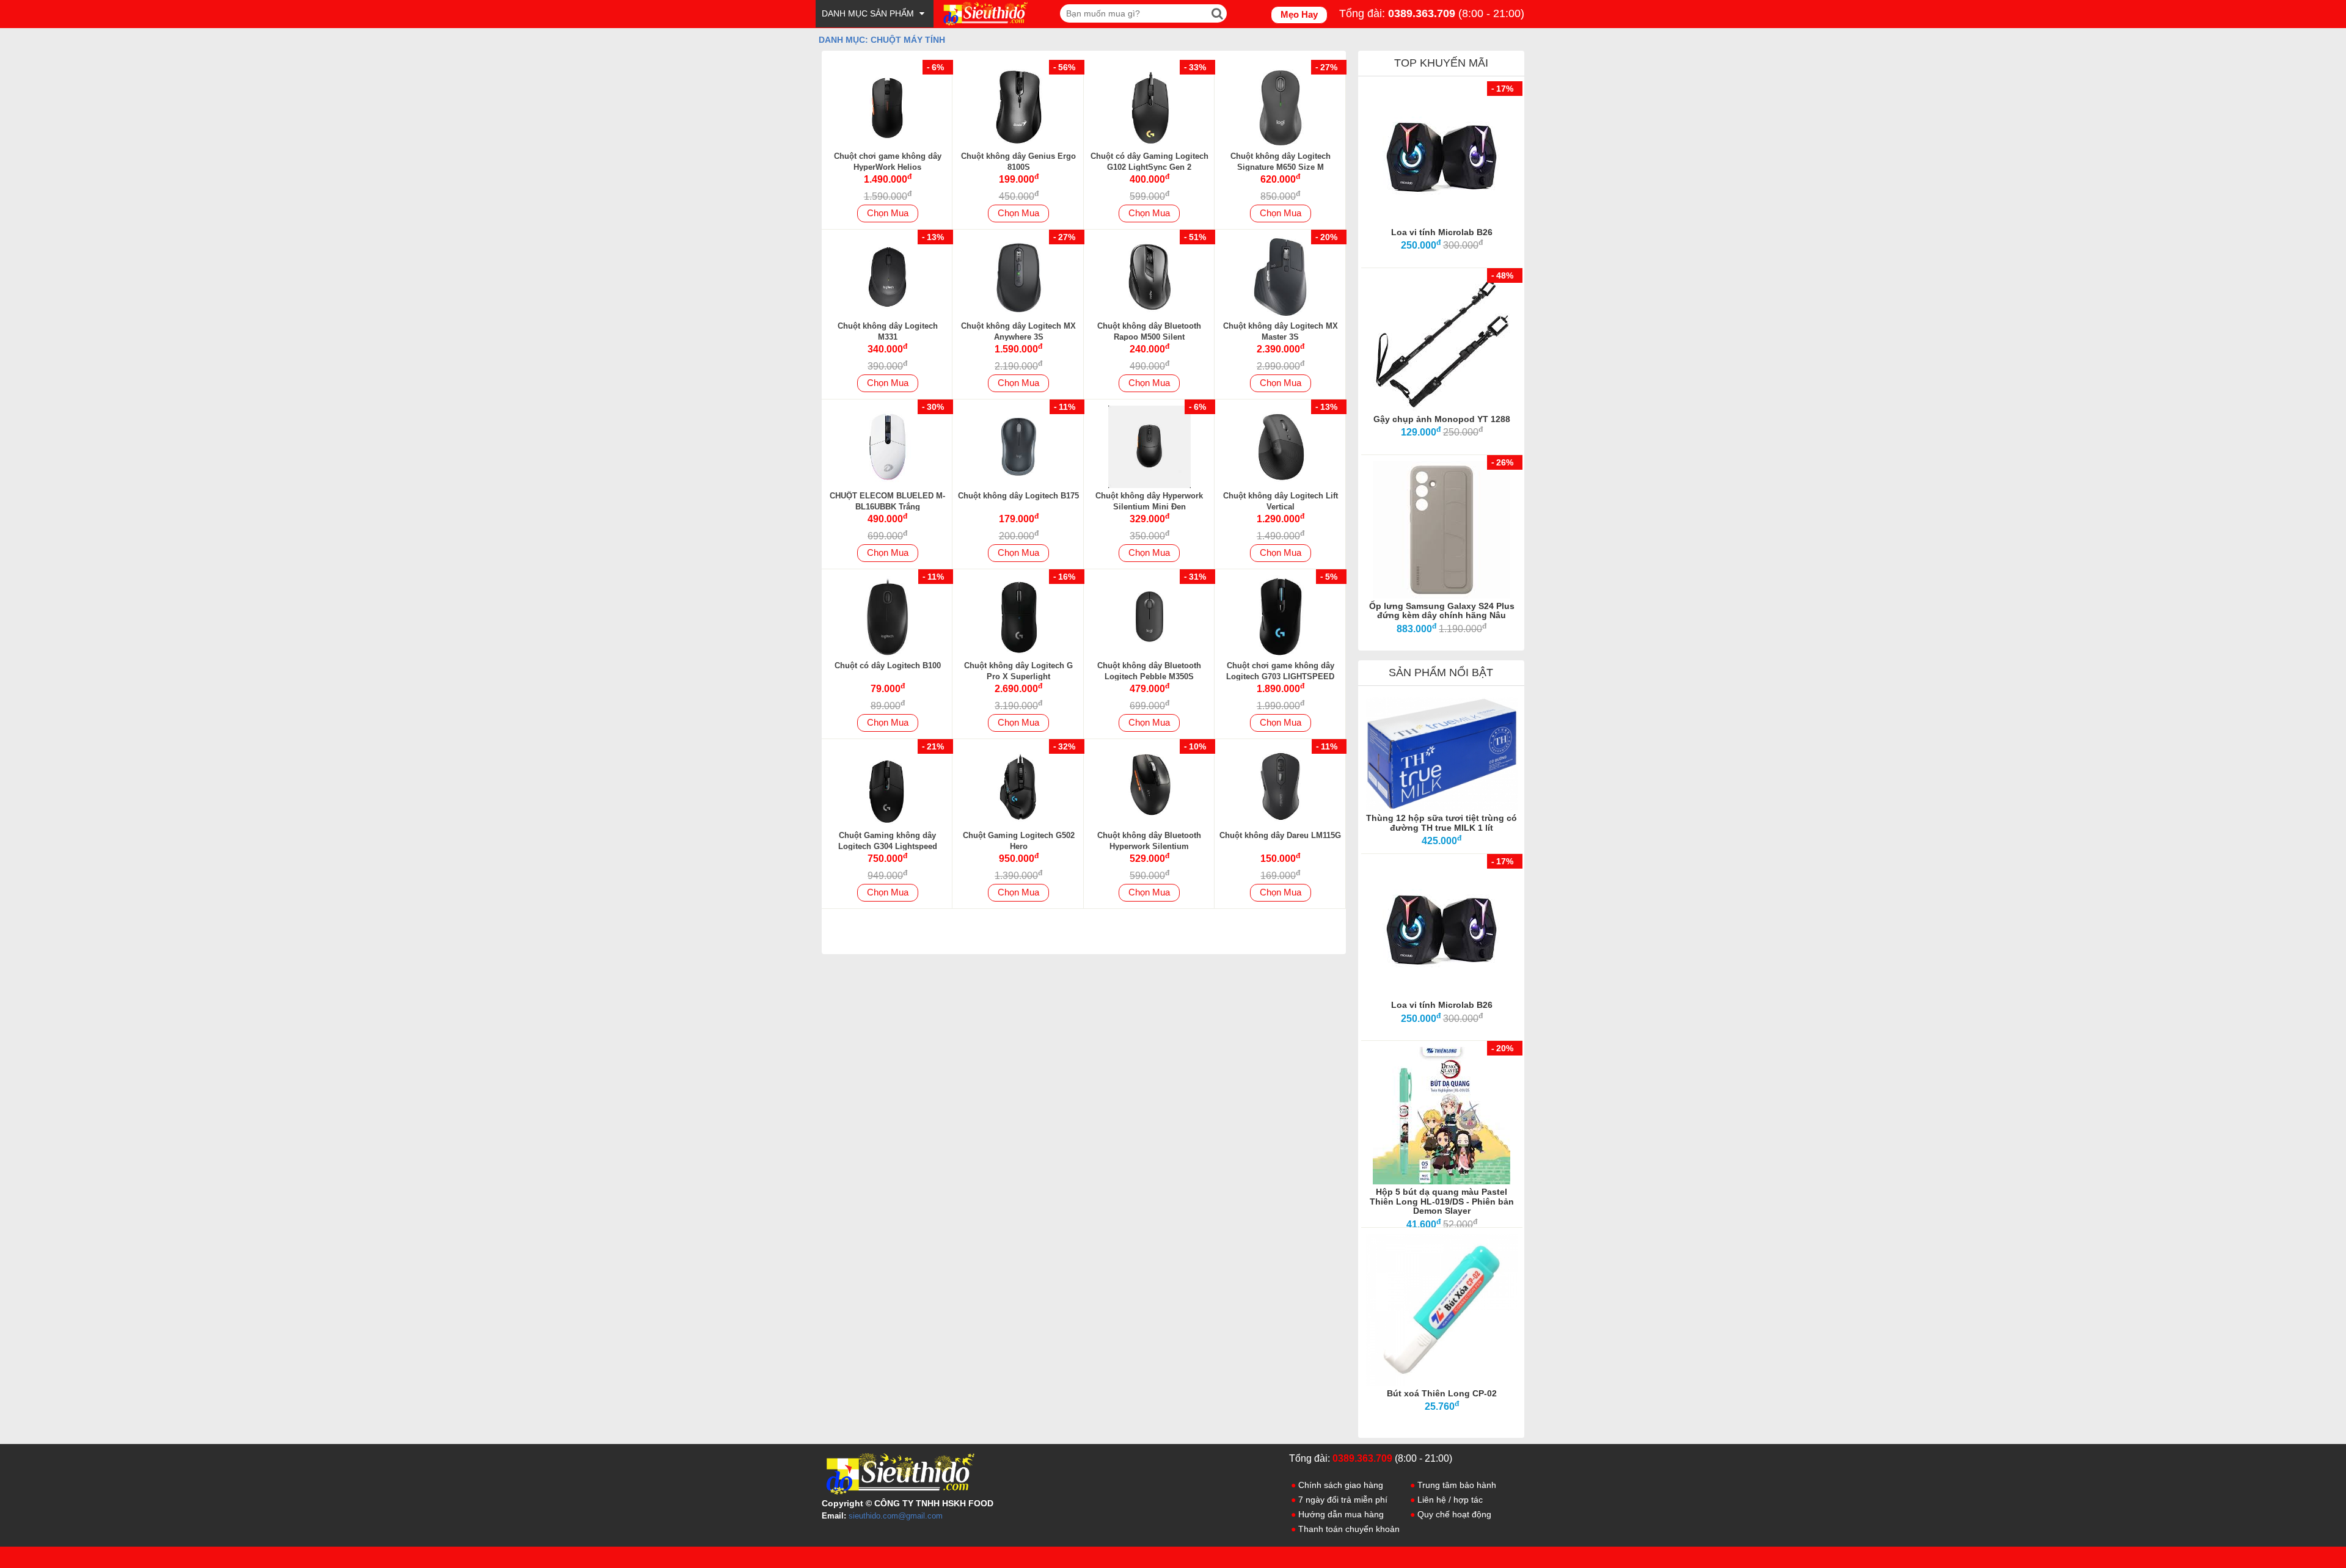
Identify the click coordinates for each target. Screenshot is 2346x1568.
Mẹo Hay (1299, 14)
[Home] (984, 13)
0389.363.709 (1422, 13)
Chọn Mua (888, 213)
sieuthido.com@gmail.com (896, 1516)
